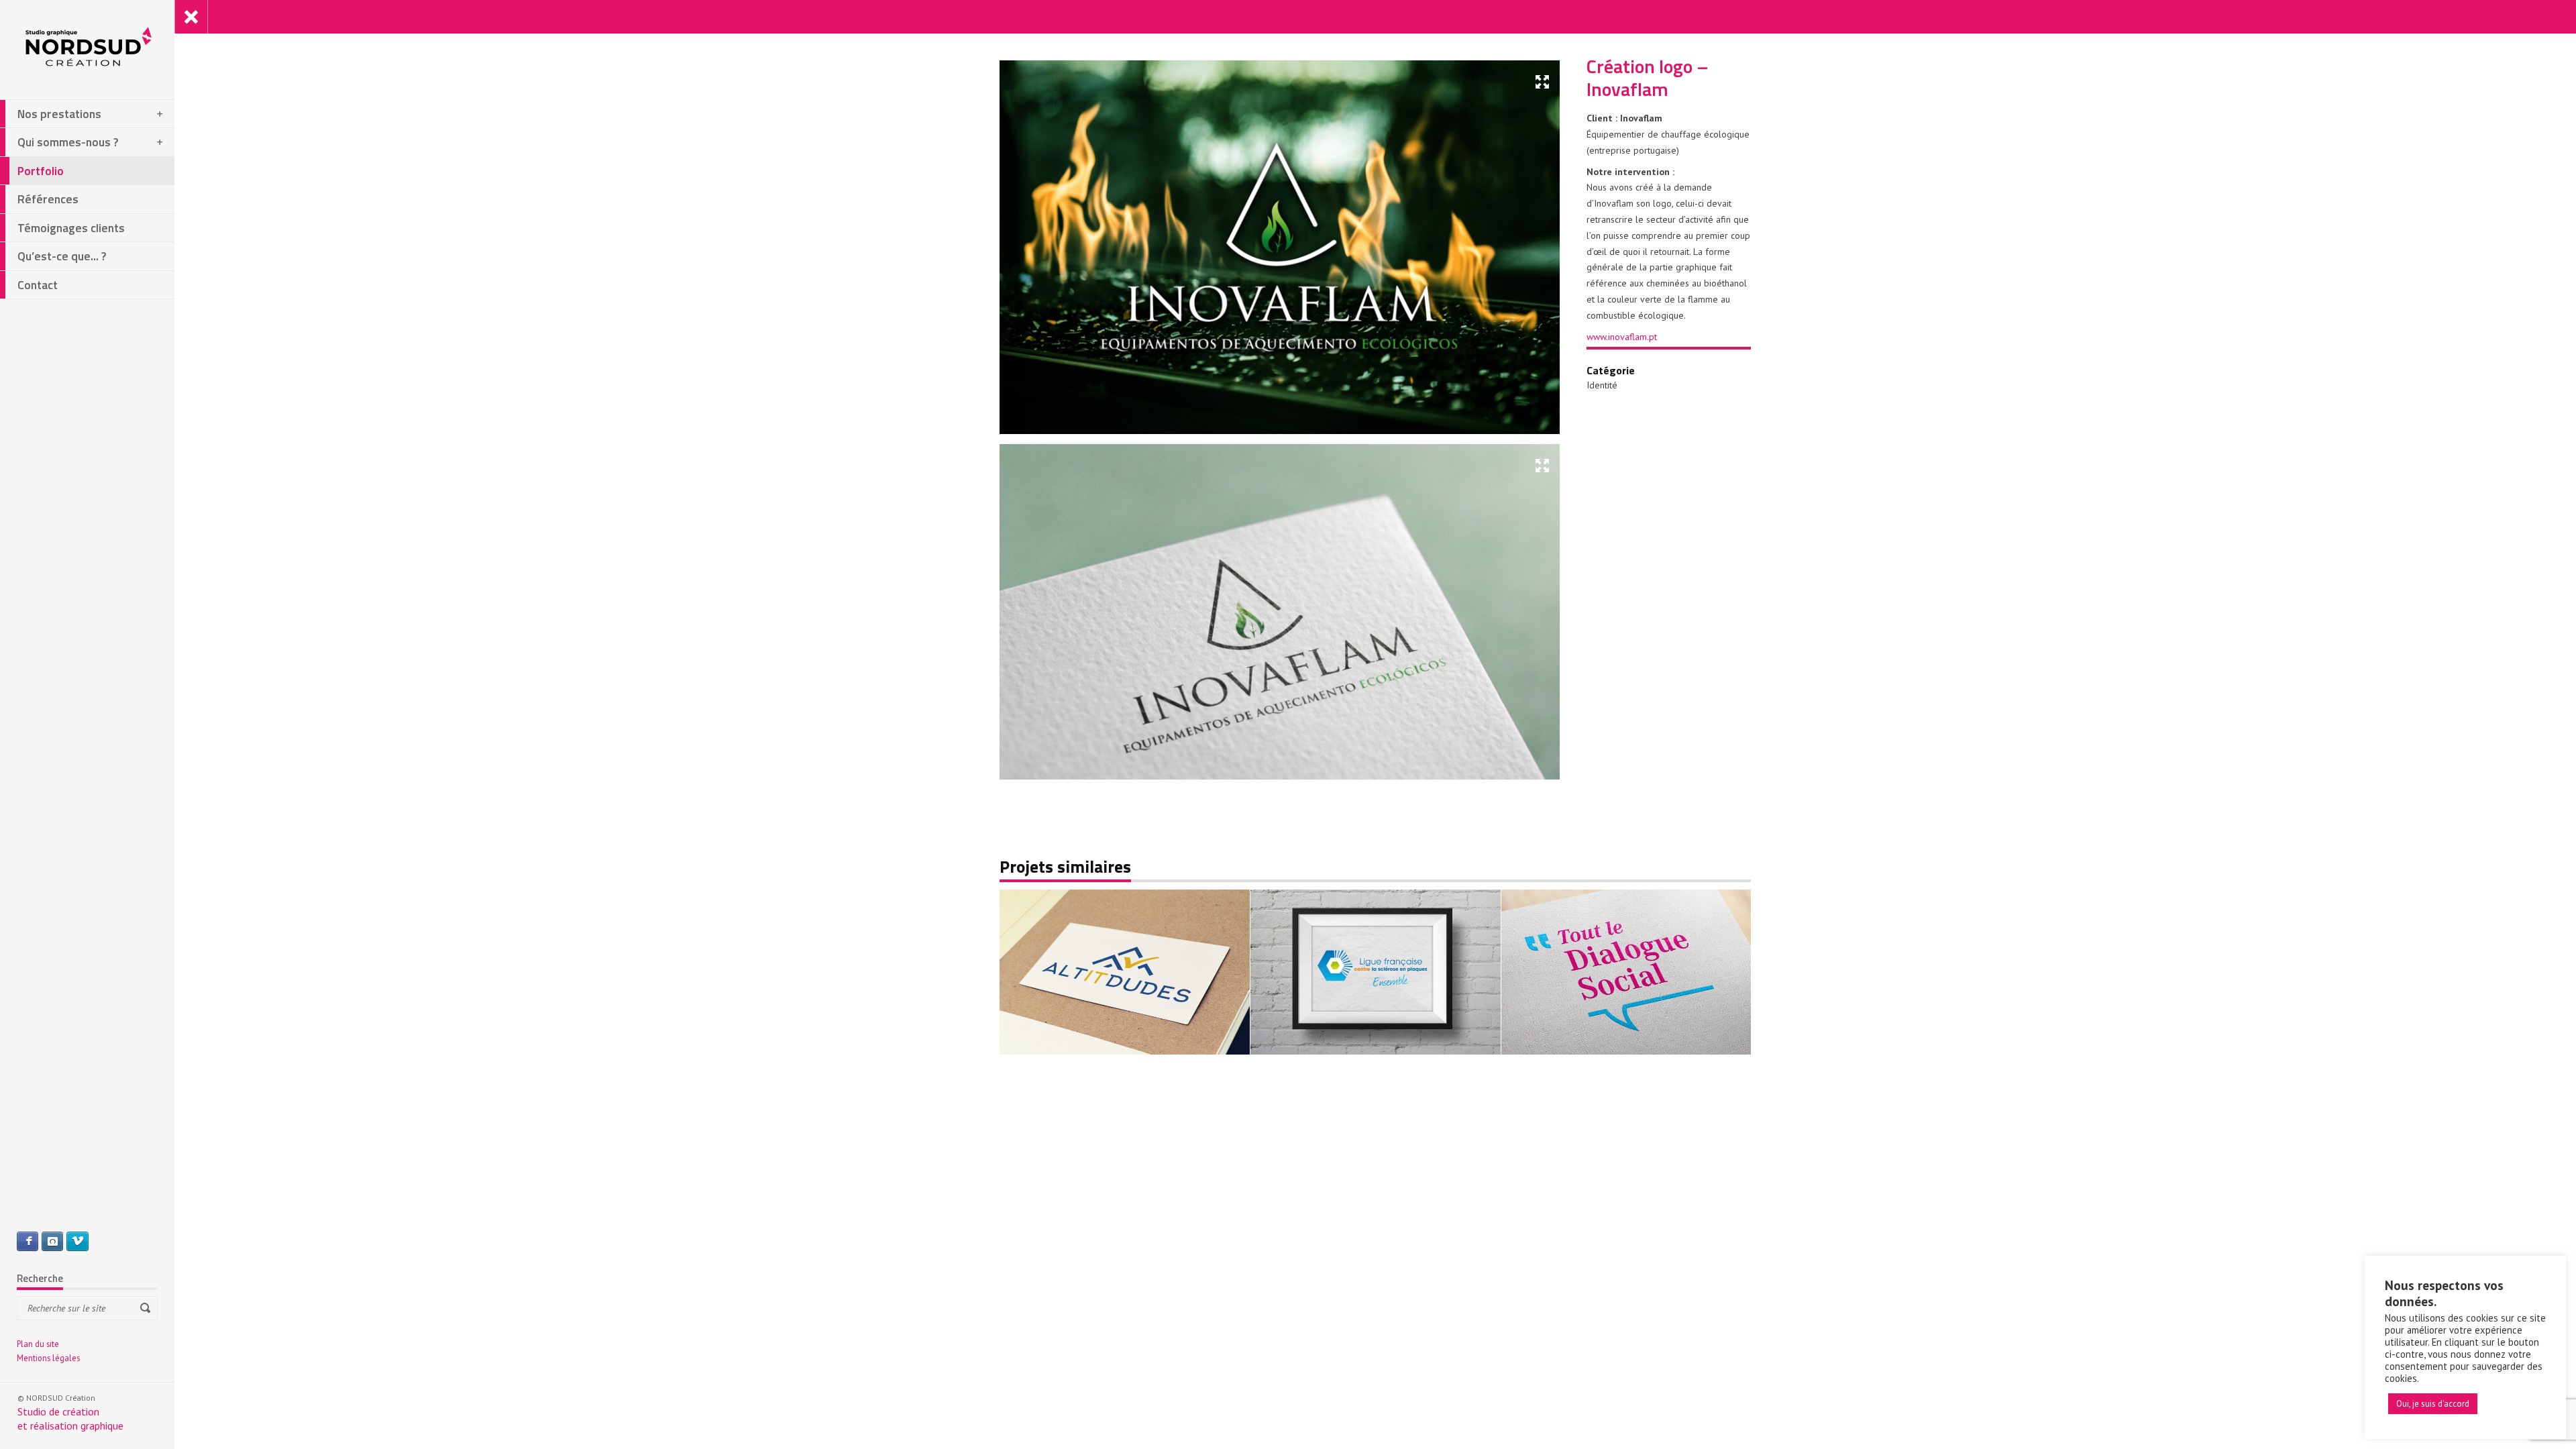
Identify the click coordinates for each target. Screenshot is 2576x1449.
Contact (38, 285)
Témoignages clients (71, 228)
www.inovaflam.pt (1622, 337)
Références (48, 199)
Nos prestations (59, 114)
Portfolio (41, 171)
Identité (1602, 385)
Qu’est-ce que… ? (62, 256)
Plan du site (38, 1344)
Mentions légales (48, 1358)
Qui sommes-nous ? (68, 142)
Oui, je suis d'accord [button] (2433, 1404)
